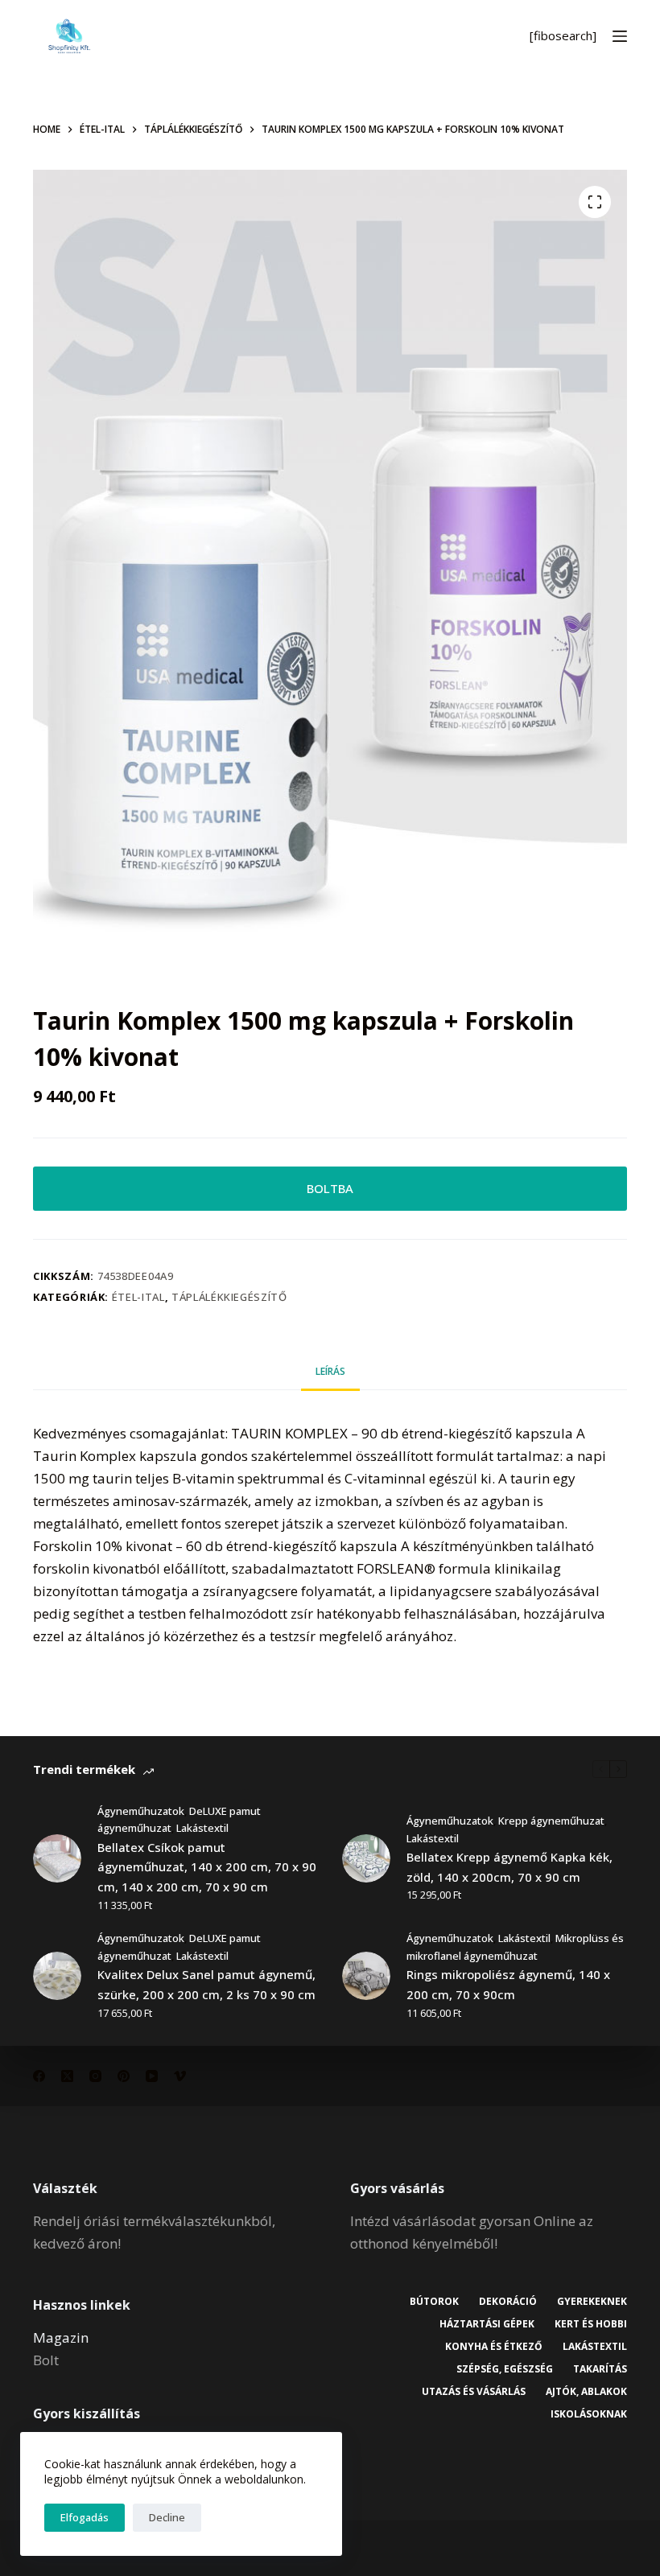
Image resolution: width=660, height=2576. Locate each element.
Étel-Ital (138, 1297)
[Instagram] (95, 2076)
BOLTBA (330, 1188)
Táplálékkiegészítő (229, 1297)
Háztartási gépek (487, 2324)
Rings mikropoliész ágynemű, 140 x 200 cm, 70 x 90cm (508, 1984)
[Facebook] (39, 2076)
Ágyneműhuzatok (141, 1811)
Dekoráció (508, 2302)
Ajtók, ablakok (586, 2392)
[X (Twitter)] (67, 2076)
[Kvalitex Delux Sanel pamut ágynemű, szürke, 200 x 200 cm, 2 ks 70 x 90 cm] (57, 1976)
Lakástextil (202, 1828)
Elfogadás (85, 2517)
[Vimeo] (180, 2076)
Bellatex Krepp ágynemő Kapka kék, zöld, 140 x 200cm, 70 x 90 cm (509, 1867)
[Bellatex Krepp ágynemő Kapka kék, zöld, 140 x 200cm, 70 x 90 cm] (366, 1858)
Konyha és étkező (494, 2347)
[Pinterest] (124, 2076)
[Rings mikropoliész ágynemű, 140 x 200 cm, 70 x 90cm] (366, 1976)
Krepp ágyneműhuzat (551, 1821)
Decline (167, 2517)
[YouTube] (152, 2076)
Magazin (61, 2337)
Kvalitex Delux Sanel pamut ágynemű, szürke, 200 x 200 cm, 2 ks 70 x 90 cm (206, 1984)
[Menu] (620, 36)
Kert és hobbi (591, 2324)
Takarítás (600, 2369)
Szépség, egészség (505, 2369)
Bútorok (434, 2302)
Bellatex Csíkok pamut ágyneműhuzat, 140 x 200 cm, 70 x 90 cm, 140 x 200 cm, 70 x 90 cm (207, 1867)
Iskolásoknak (589, 2414)
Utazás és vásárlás (474, 2392)
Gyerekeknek (592, 2302)
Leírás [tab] (330, 1371)
